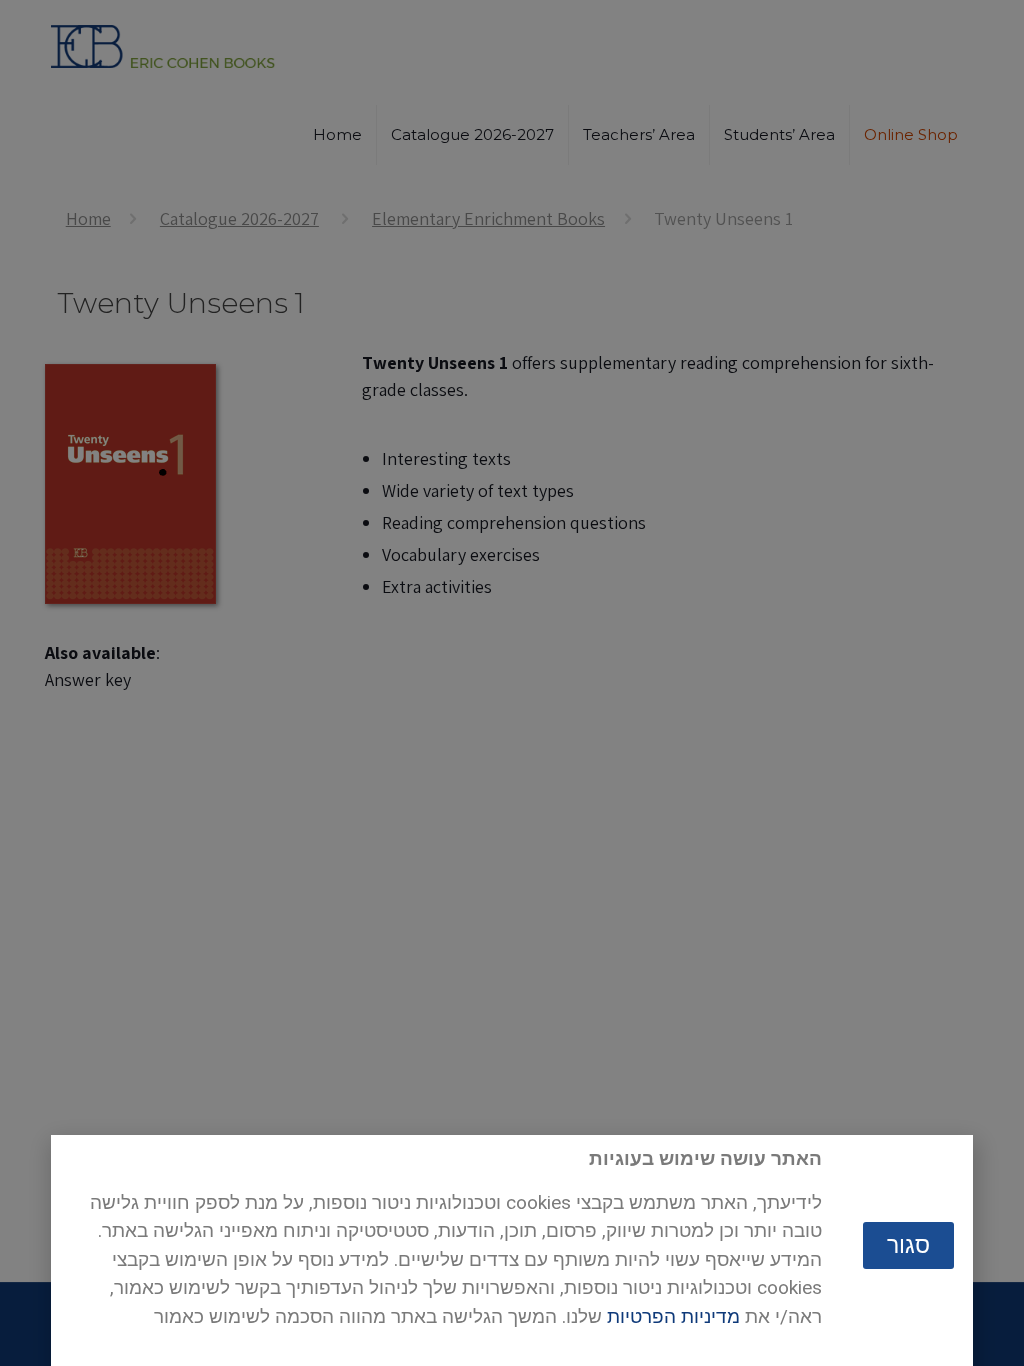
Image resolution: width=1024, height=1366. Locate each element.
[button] (908, 1245)
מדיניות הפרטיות (673, 1316)
